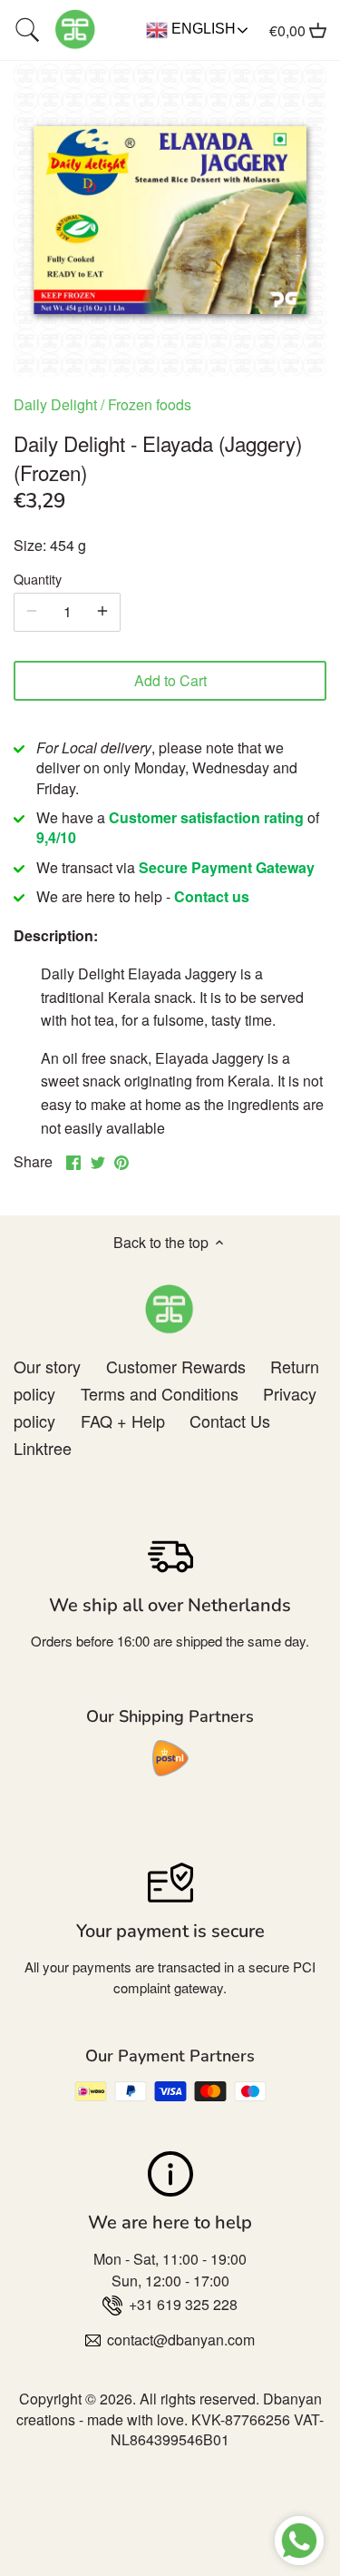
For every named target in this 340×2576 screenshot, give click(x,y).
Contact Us (230, 1421)
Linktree (43, 1448)
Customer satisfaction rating (206, 817)
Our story (47, 1366)
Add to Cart (170, 680)
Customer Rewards (176, 1366)
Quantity (38, 579)
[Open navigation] (27, 30)
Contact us (212, 896)
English (202, 29)
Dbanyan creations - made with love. (169, 2409)
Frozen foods (150, 404)
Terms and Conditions (160, 1393)
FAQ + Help (123, 1421)
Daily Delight (55, 404)
